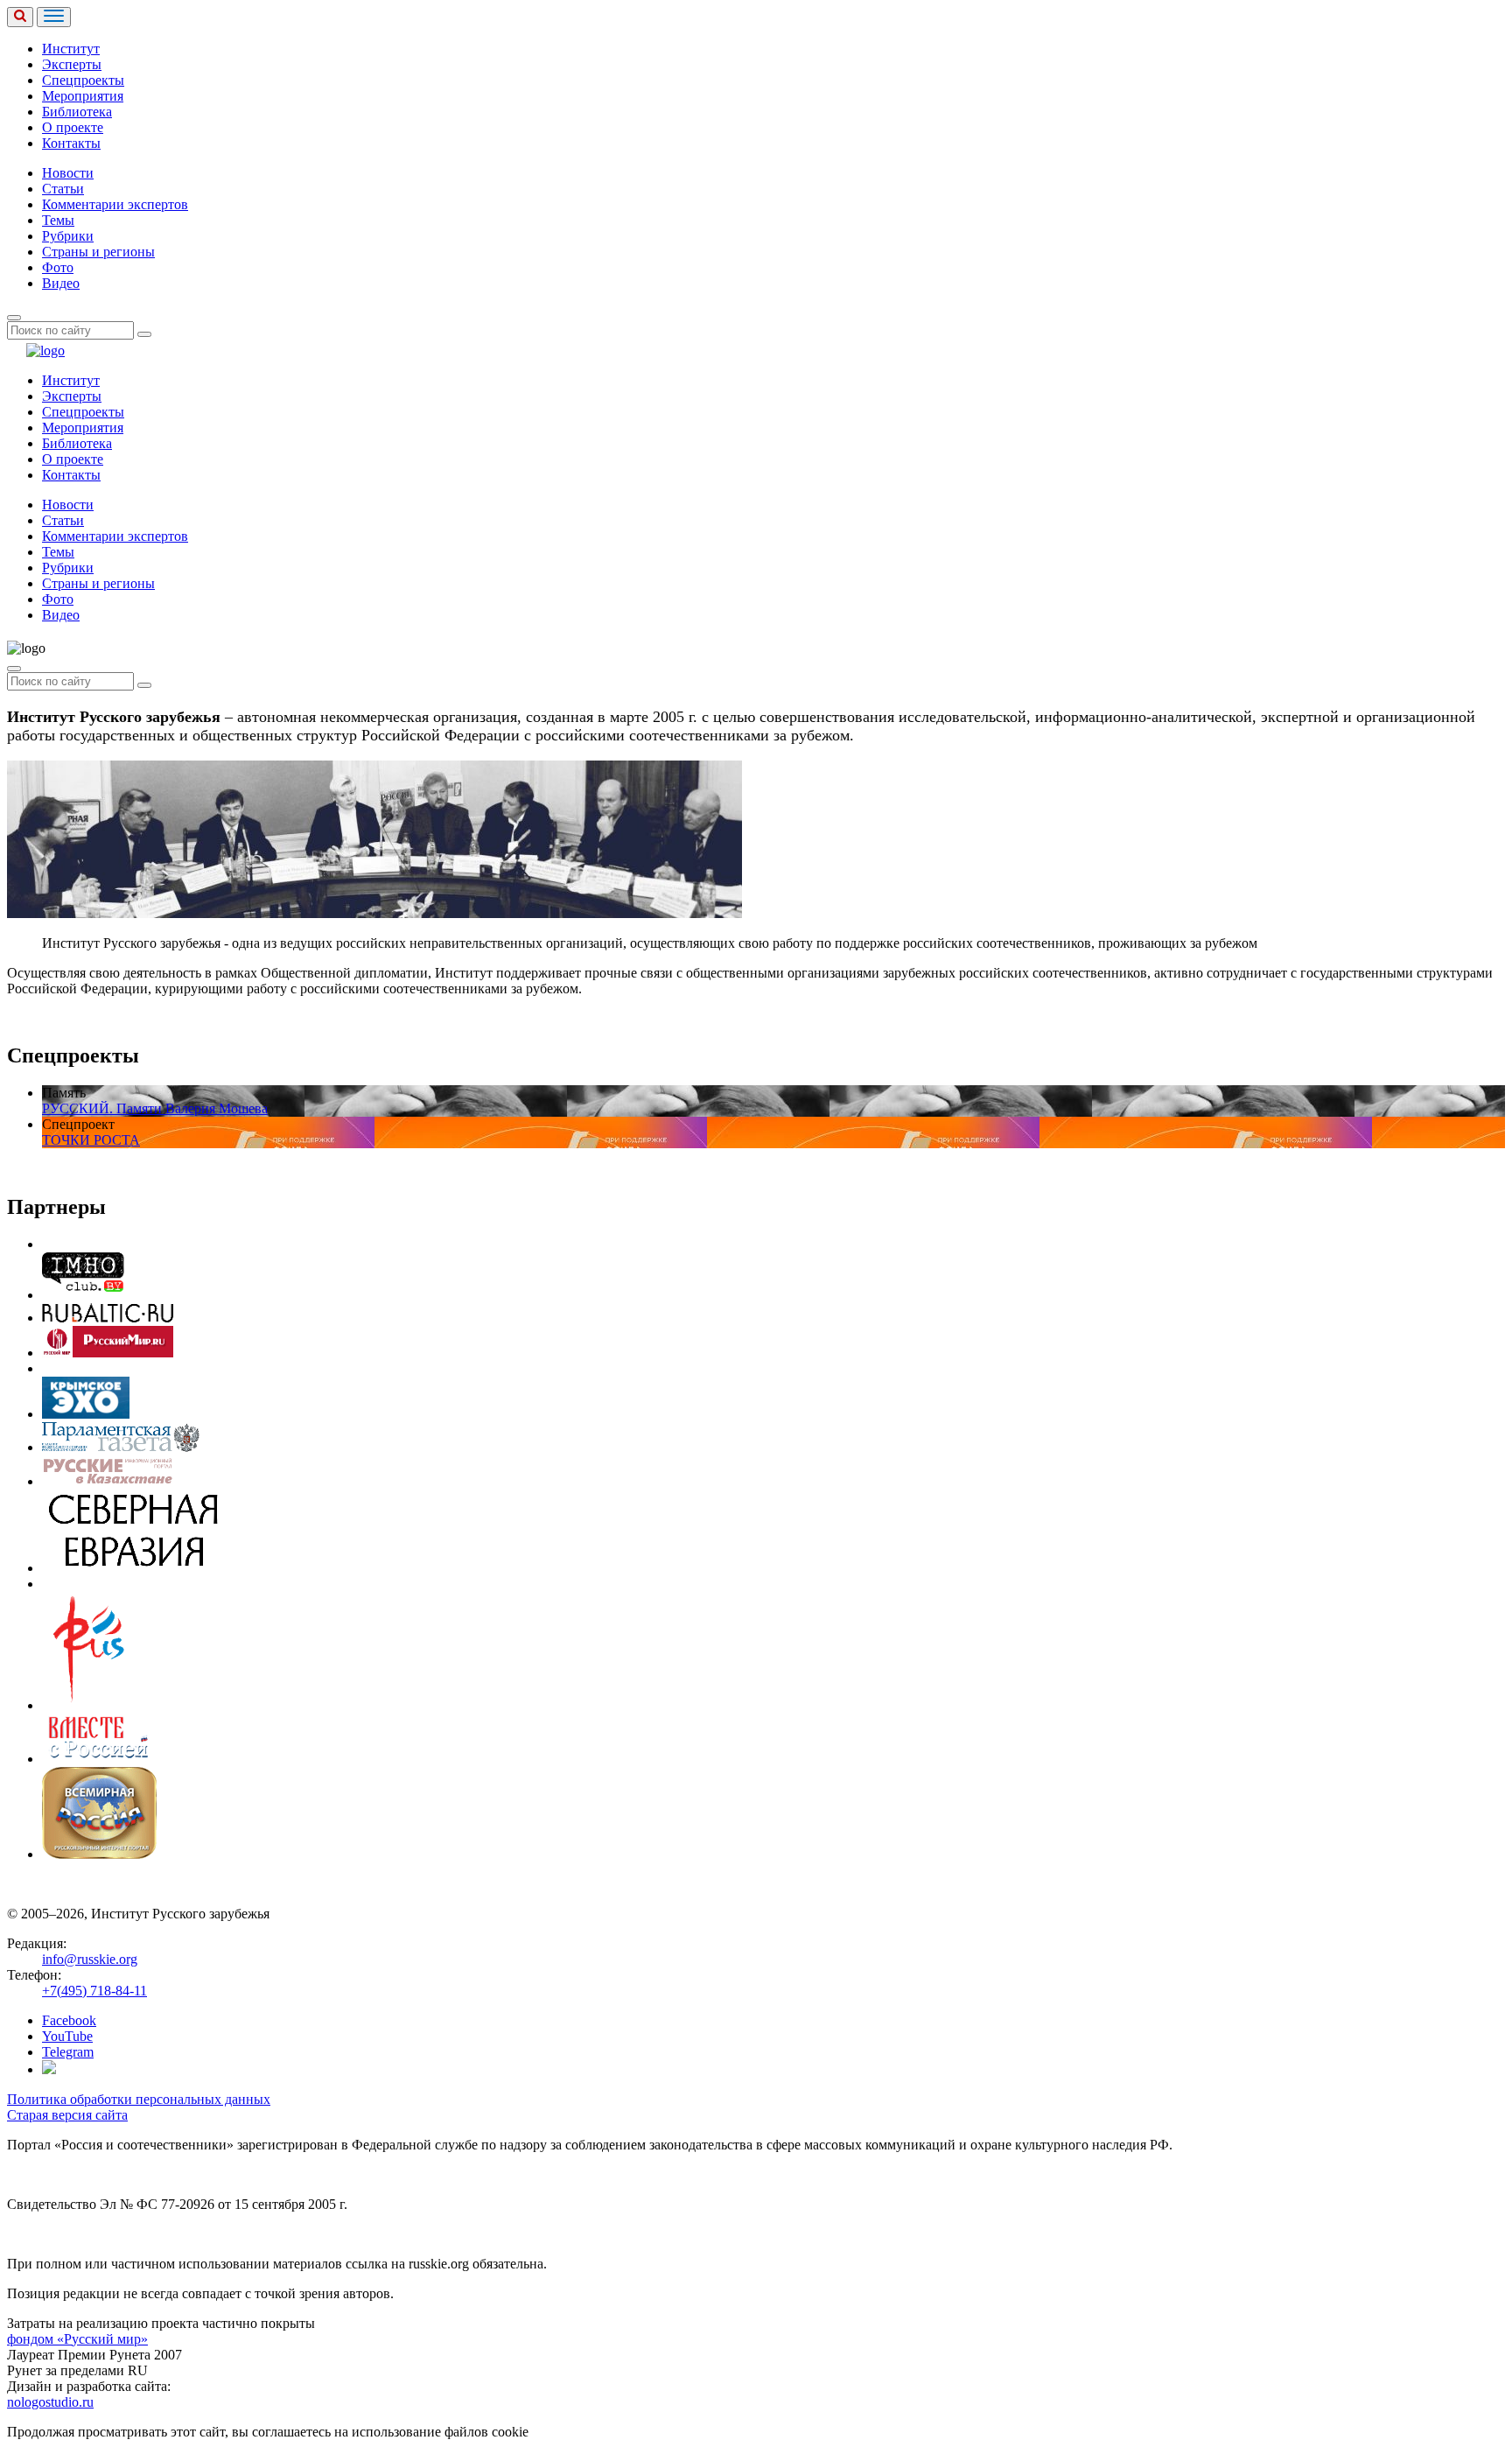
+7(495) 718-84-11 (94, 1991)
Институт (71, 49)
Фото (58, 267)
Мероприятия (83, 96)
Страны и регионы (98, 252)
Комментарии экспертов (115, 204)
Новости (68, 173)
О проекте (73, 127)
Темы (58, 220)
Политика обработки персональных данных (139, 2099)
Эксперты (72, 64)
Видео (61, 283)
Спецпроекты (83, 80)
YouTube (67, 2036)
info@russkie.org (90, 1959)
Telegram (68, 2052)
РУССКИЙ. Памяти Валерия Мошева (155, 1108)
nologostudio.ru (50, 2402)
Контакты (71, 143)
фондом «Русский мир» (77, 2339)
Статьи (63, 189)
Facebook (69, 2020)
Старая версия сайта (67, 2115)
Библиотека (77, 112)
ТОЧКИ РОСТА (91, 1140)
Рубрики (68, 236)
